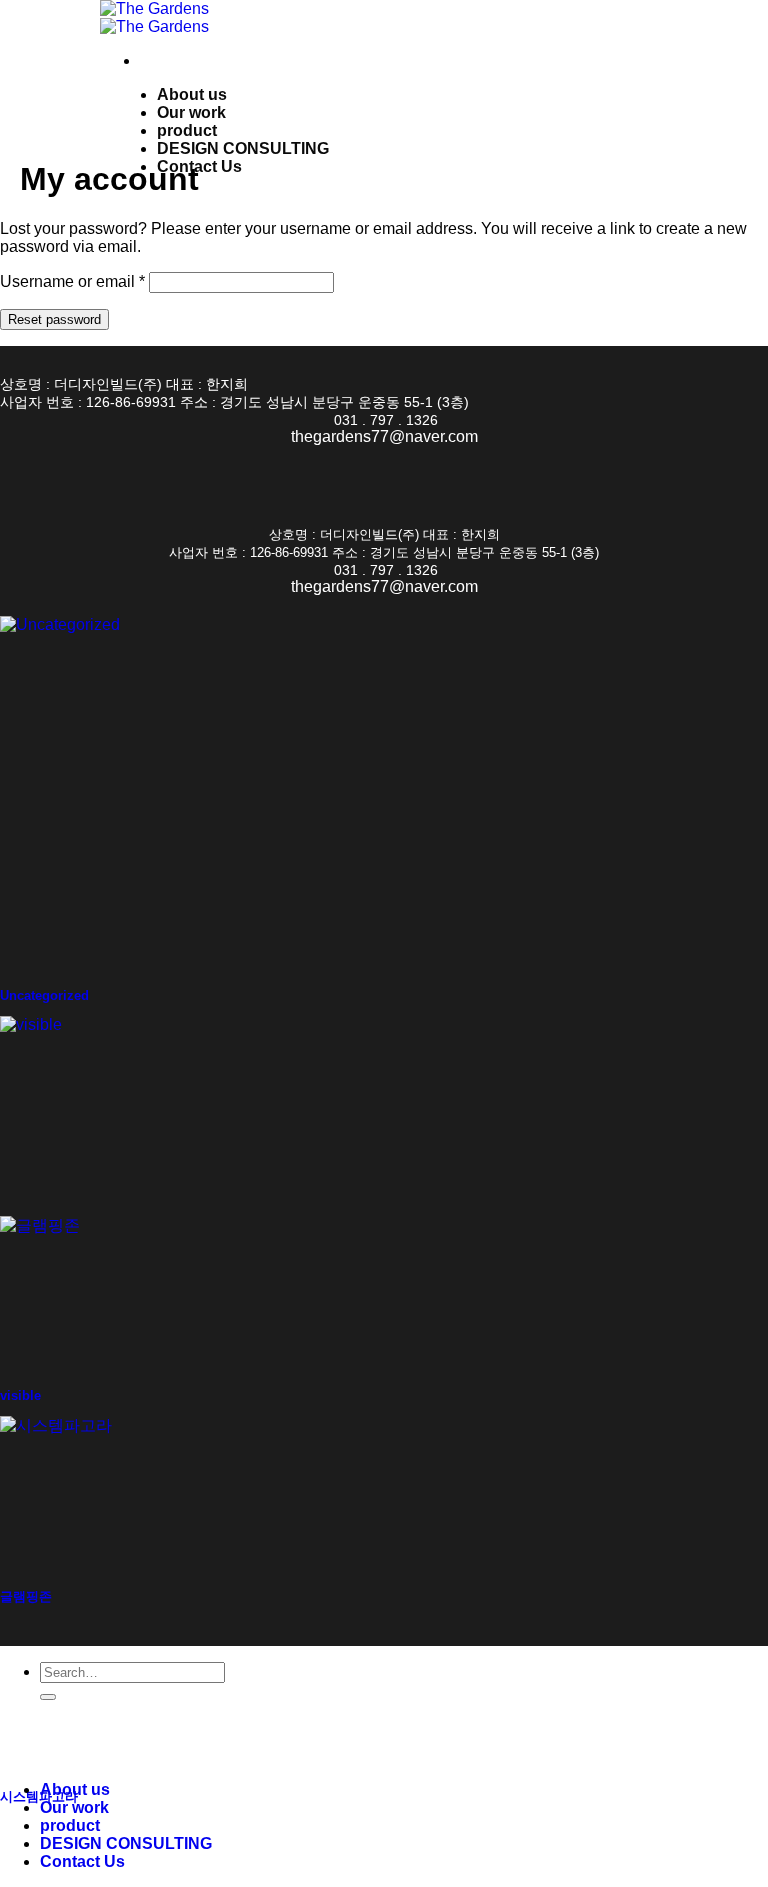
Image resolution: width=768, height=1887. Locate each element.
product (187, 130)
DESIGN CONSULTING (243, 148)
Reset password (54, 319)
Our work (191, 112)
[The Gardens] (154, 17)
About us (192, 94)
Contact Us (199, 166)
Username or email (72, 281)
